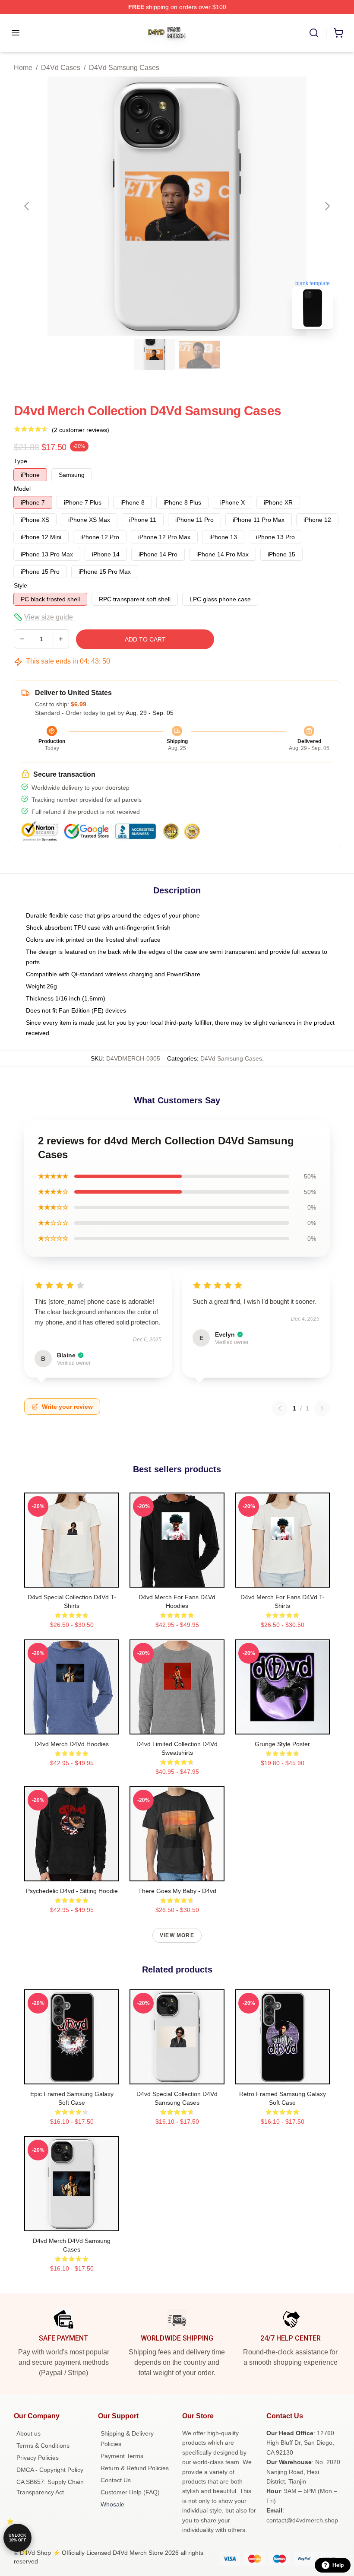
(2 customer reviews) (81, 430)
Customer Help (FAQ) (130, 2492)
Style (21, 585)
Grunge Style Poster (282, 1744)
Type (21, 461)
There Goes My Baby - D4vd (177, 1891)
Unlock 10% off (17, 2538)
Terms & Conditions (43, 2446)
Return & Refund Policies (135, 2468)
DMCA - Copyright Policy (50, 2470)
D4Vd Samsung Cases (124, 68)
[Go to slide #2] (199, 355)
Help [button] (338, 2565)
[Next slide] (327, 206)
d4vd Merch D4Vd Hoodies (72, 1744)
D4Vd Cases (61, 68)
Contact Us (116, 2480)
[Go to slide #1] (155, 355)
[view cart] (338, 33)
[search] (314, 33)
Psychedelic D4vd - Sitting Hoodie (72, 1891)
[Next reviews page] (322, 1408)
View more (177, 1935)
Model (22, 489)
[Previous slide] (27, 206)
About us (28, 2433)
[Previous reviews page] (280, 1408)
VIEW (72, 1579)
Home (23, 68)
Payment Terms (122, 2456)
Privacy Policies (38, 2458)
